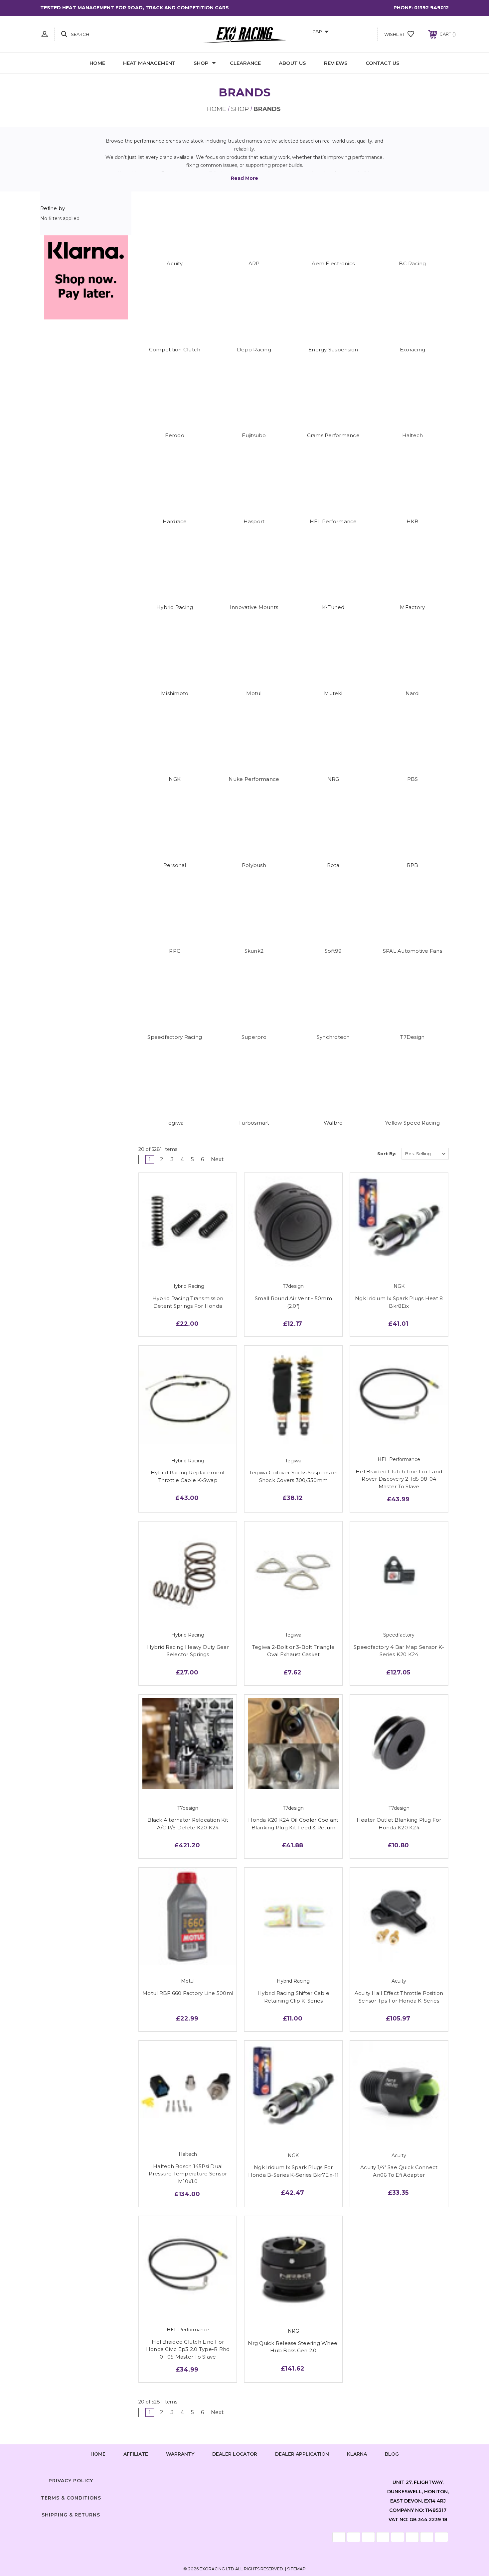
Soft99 (333, 951)
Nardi (412, 693)
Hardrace (175, 521)
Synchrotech (333, 1037)
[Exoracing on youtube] (264, 2479)
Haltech (413, 435)
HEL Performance (333, 521)
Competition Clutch (175, 350)
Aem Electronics (333, 263)
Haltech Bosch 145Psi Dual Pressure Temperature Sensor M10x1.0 (188, 2174)
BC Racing (412, 263)
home (98, 2454)
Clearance (245, 63)
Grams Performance (333, 435)
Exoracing (412, 350)
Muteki (333, 693)
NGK (175, 779)
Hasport (254, 521)
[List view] (366, 1154)
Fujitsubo (254, 435)
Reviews (336, 63)
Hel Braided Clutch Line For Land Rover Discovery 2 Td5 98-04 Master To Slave (399, 1479)
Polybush (254, 865)
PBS (413, 779)
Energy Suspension (333, 350)
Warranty (180, 2454)
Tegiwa (175, 1123)
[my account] (45, 34)
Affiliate (136, 2454)
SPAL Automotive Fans (412, 951)
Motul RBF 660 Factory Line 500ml (188, 1993)
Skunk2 (254, 951)
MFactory (412, 607)
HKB (413, 521)
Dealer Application (302, 2454)
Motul (254, 693)
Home (97, 63)
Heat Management (149, 63)
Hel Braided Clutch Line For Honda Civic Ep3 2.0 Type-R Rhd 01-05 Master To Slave (188, 2349)
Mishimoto (175, 693)
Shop (201, 63)
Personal (175, 865)
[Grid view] (347, 1154)
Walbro (333, 1123)
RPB (413, 865)
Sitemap (296, 2569)
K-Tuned (333, 607)
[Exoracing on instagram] (244, 2479)
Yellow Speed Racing (412, 1123)
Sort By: (387, 1154)
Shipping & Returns (71, 2515)
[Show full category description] (244, 178)
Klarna (357, 2454)
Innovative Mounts (254, 607)
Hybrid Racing (175, 607)
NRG (333, 779)
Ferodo (175, 435)
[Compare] (203, 1263)
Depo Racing (254, 350)
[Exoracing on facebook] (225, 2479)
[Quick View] (173, 1263)
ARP (254, 263)
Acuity (175, 263)
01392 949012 (431, 8)
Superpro (254, 1037)
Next (218, 1159)
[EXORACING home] (244, 34)
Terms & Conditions (71, 2498)
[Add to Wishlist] (188, 1263)
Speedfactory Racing (175, 1037)
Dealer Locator (235, 2454)
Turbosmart (254, 1123)
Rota (333, 865)
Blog (392, 2454)
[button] (86, 277)
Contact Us (383, 63)
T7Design (412, 1037)
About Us (292, 63)
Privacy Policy (71, 2481)
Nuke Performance (254, 779)
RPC (175, 951)
